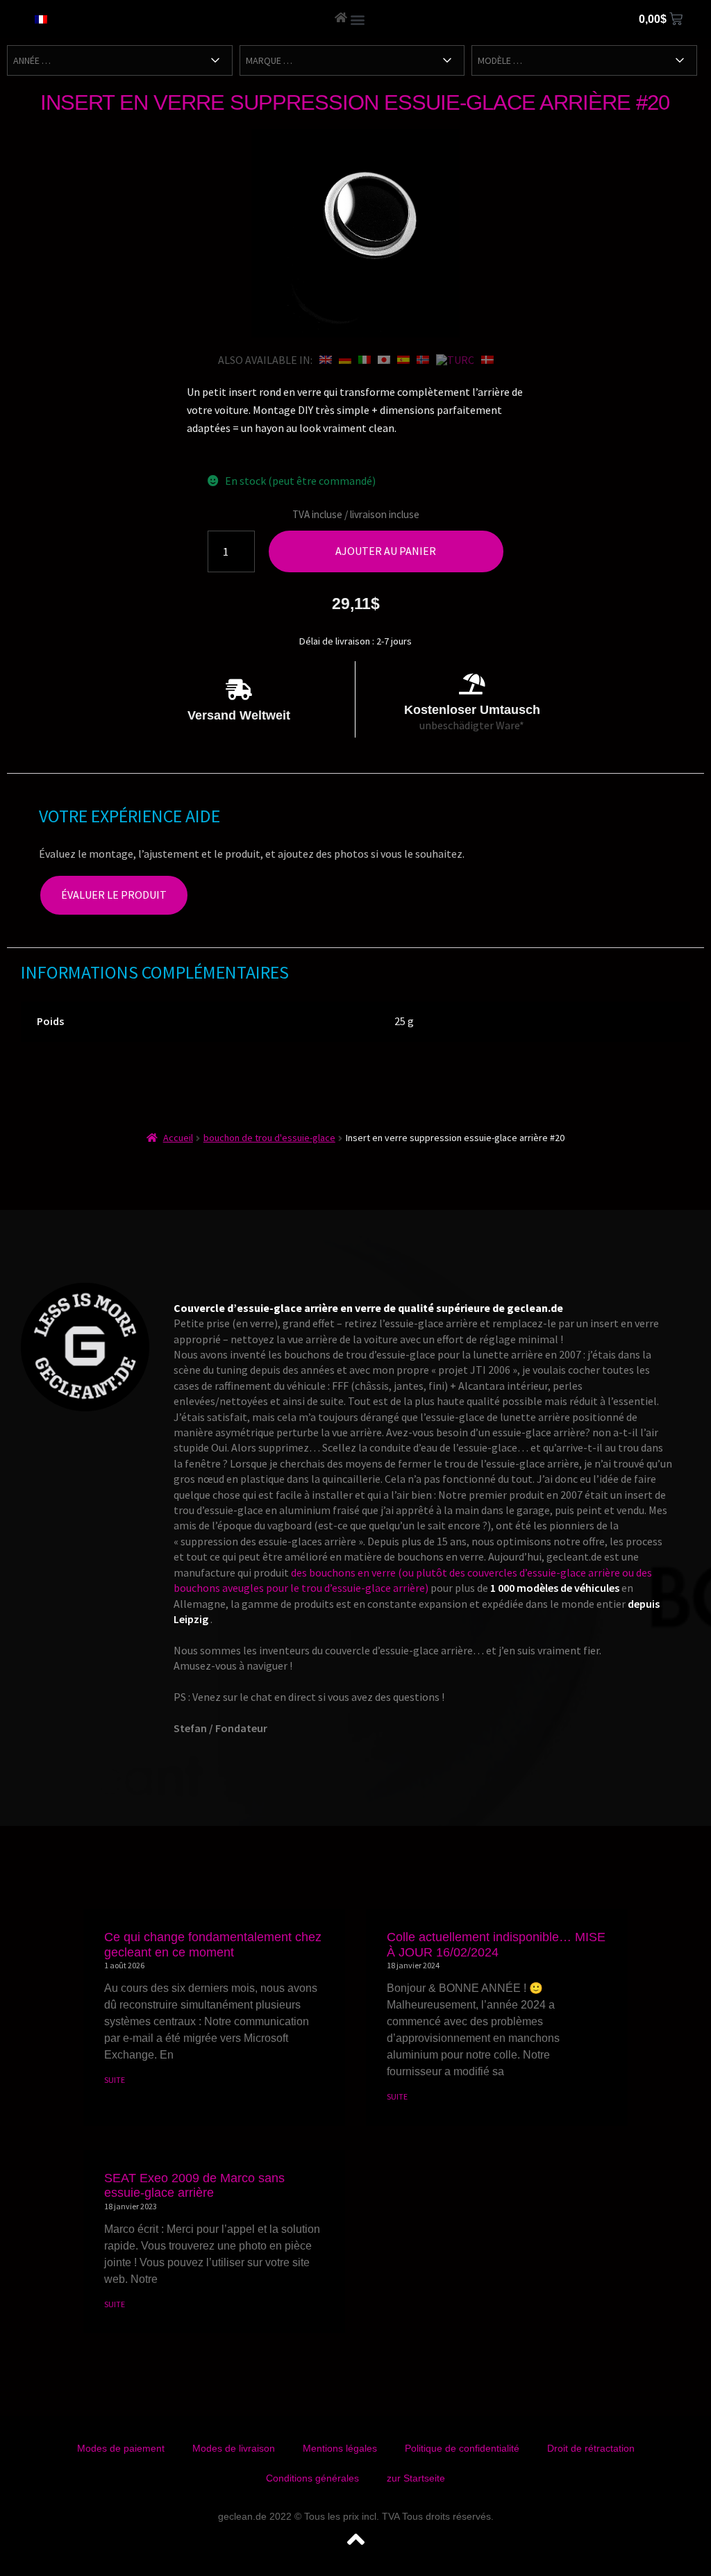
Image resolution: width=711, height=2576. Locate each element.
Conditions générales (312, 2478)
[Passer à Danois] (487, 360)
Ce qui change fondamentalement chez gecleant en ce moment (213, 1945)
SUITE (115, 2080)
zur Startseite (416, 2478)
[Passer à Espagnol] (403, 360)
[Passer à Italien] (365, 360)
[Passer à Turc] (455, 360)
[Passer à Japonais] (384, 360)
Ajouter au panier (386, 551)
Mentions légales (340, 2448)
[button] (358, 19)
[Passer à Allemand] (345, 360)
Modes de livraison (234, 2448)
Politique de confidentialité (462, 2448)
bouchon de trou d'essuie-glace (269, 1138)
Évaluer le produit (114, 895)
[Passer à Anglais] (326, 360)
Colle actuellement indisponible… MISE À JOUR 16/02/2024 (496, 1945)
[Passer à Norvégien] (423, 360)
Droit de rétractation (591, 2448)
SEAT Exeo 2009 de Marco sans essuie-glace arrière (194, 2186)
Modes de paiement (121, 2448)
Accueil (178, 1138)
